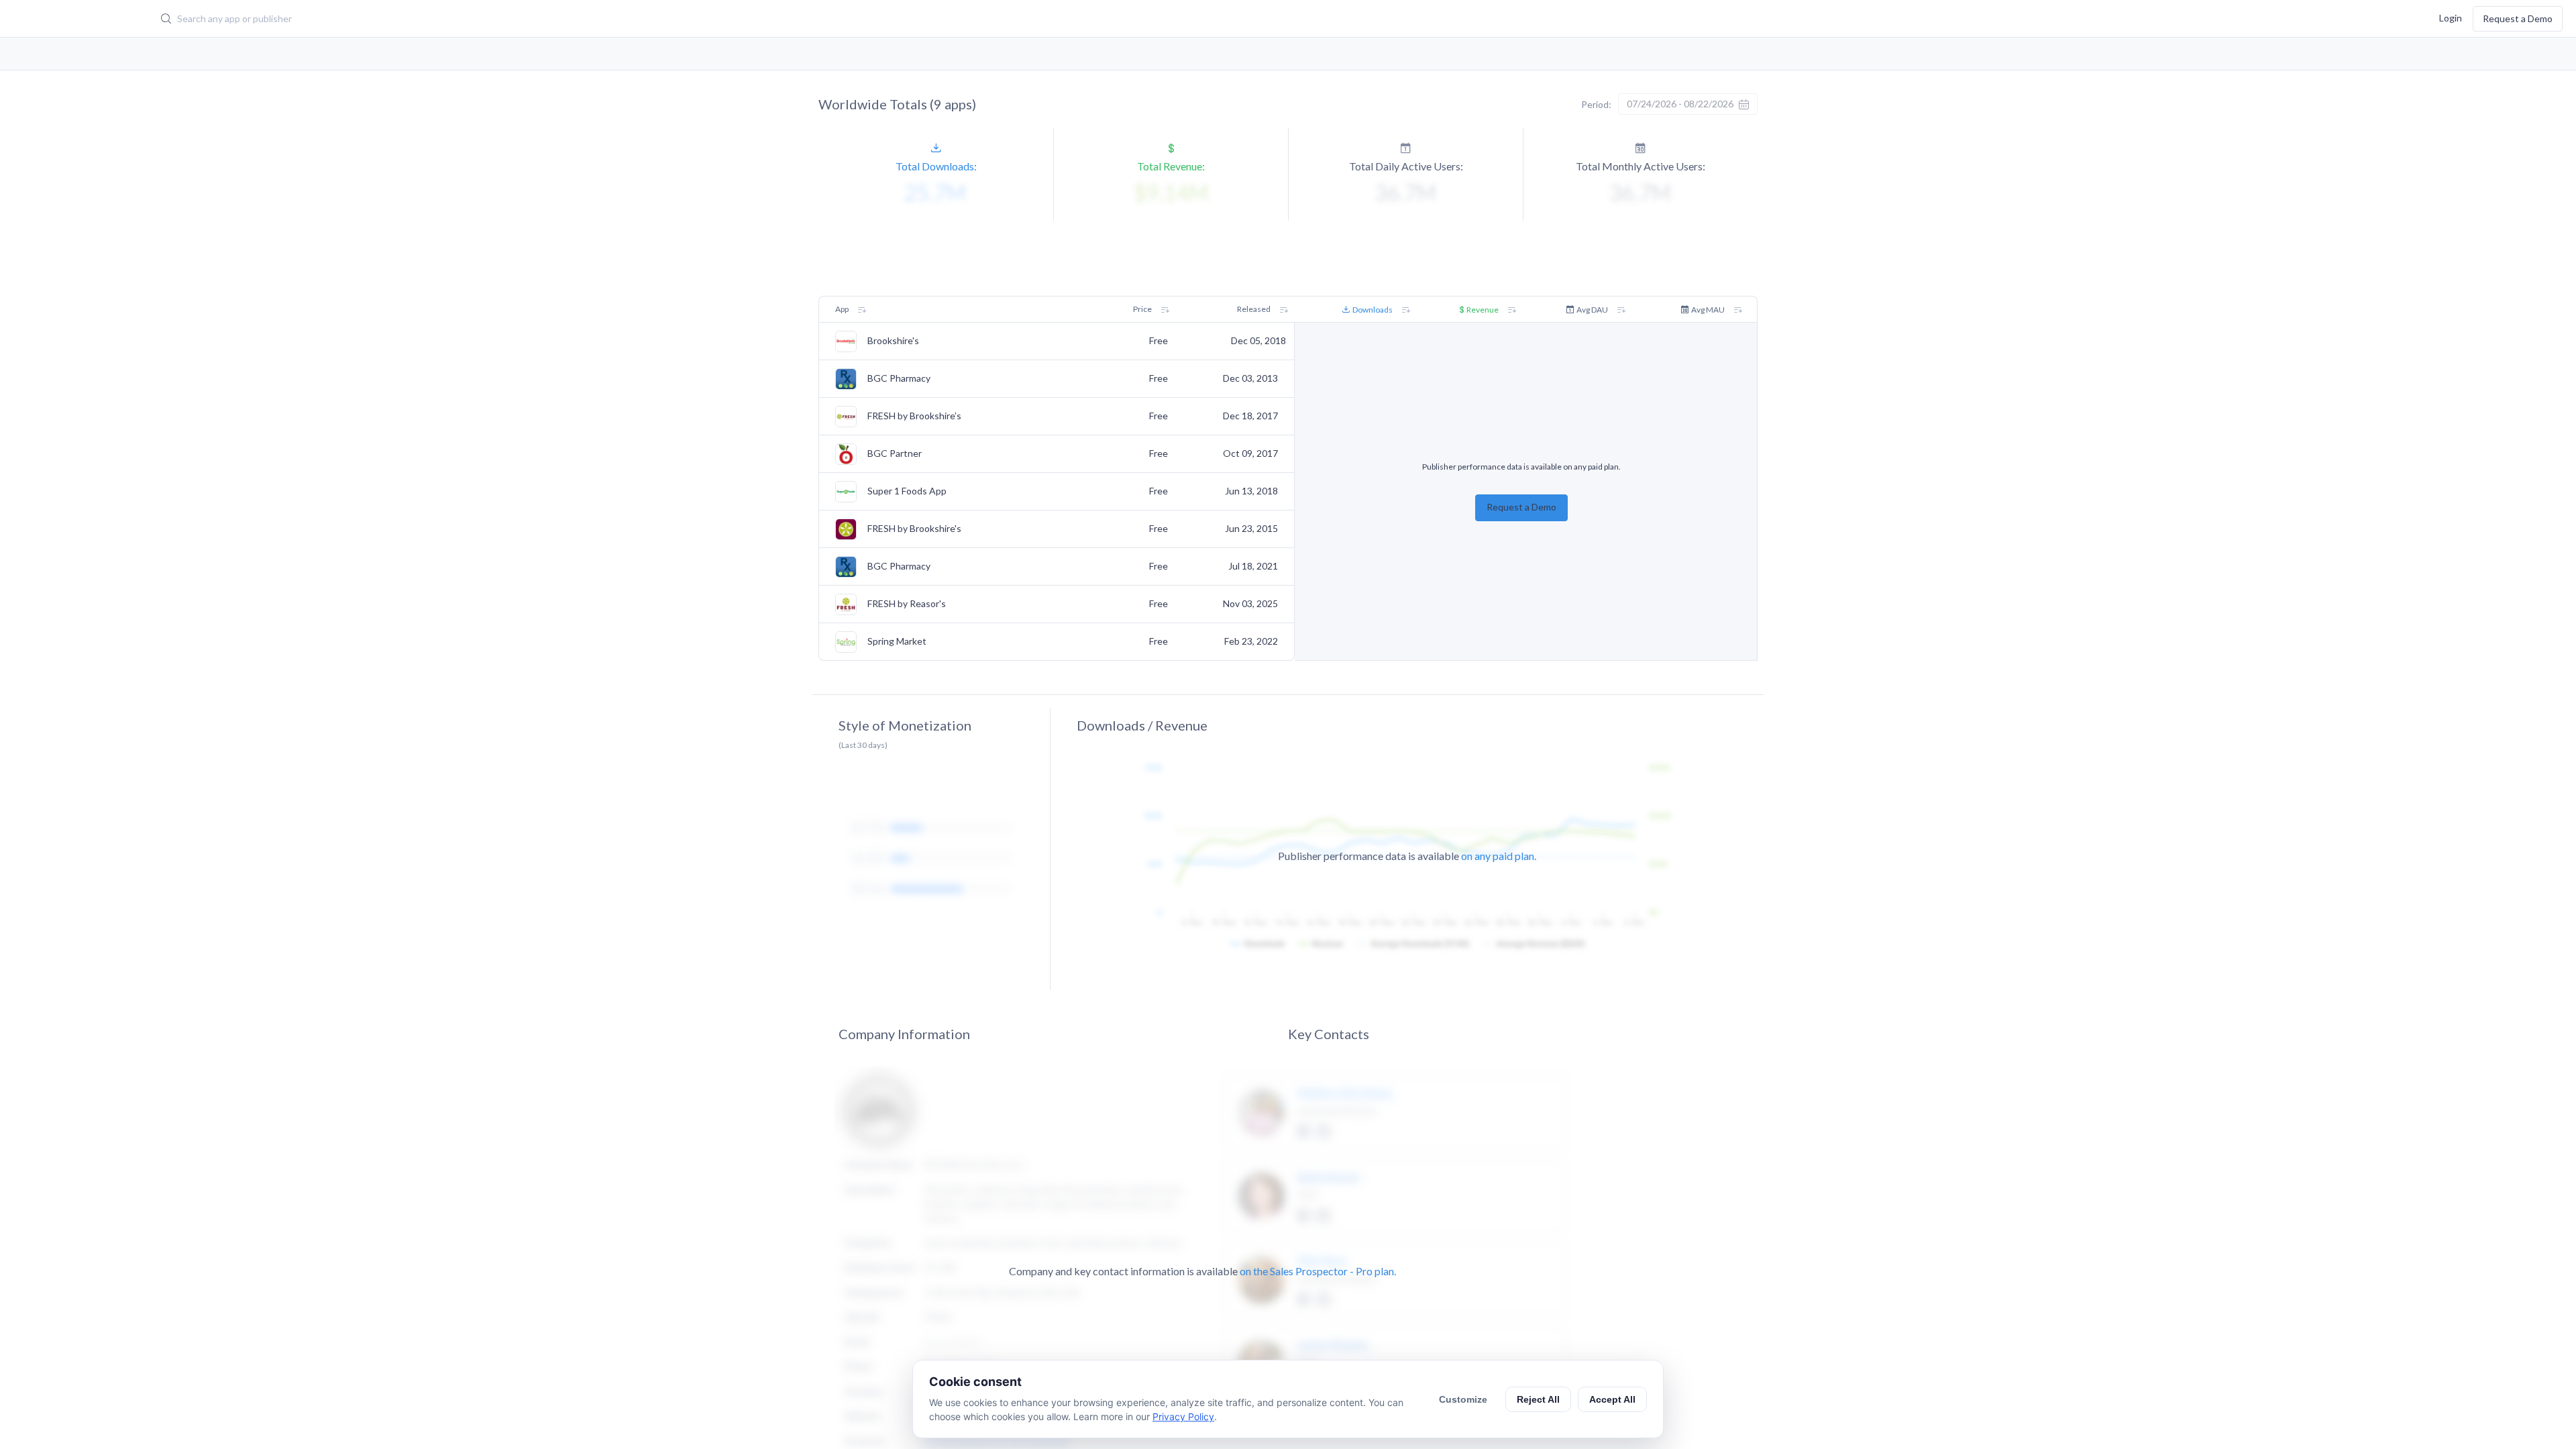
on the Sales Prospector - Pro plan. (1318, 1271)
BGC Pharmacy (899, 378)
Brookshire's (893, 341)
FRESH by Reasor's (907, 604)
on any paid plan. (1499, 856)
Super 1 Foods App (907, 491)
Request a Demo (2518, 18)
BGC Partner (895, 453)
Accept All (1612, 1399)
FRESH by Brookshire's (914, 529)
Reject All (1538, 1399)
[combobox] (967, 19)
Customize (1463, 1399)
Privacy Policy (1183, 1416)
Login (2451, 17)
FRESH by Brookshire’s (914, 416)
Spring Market (897, 641)
